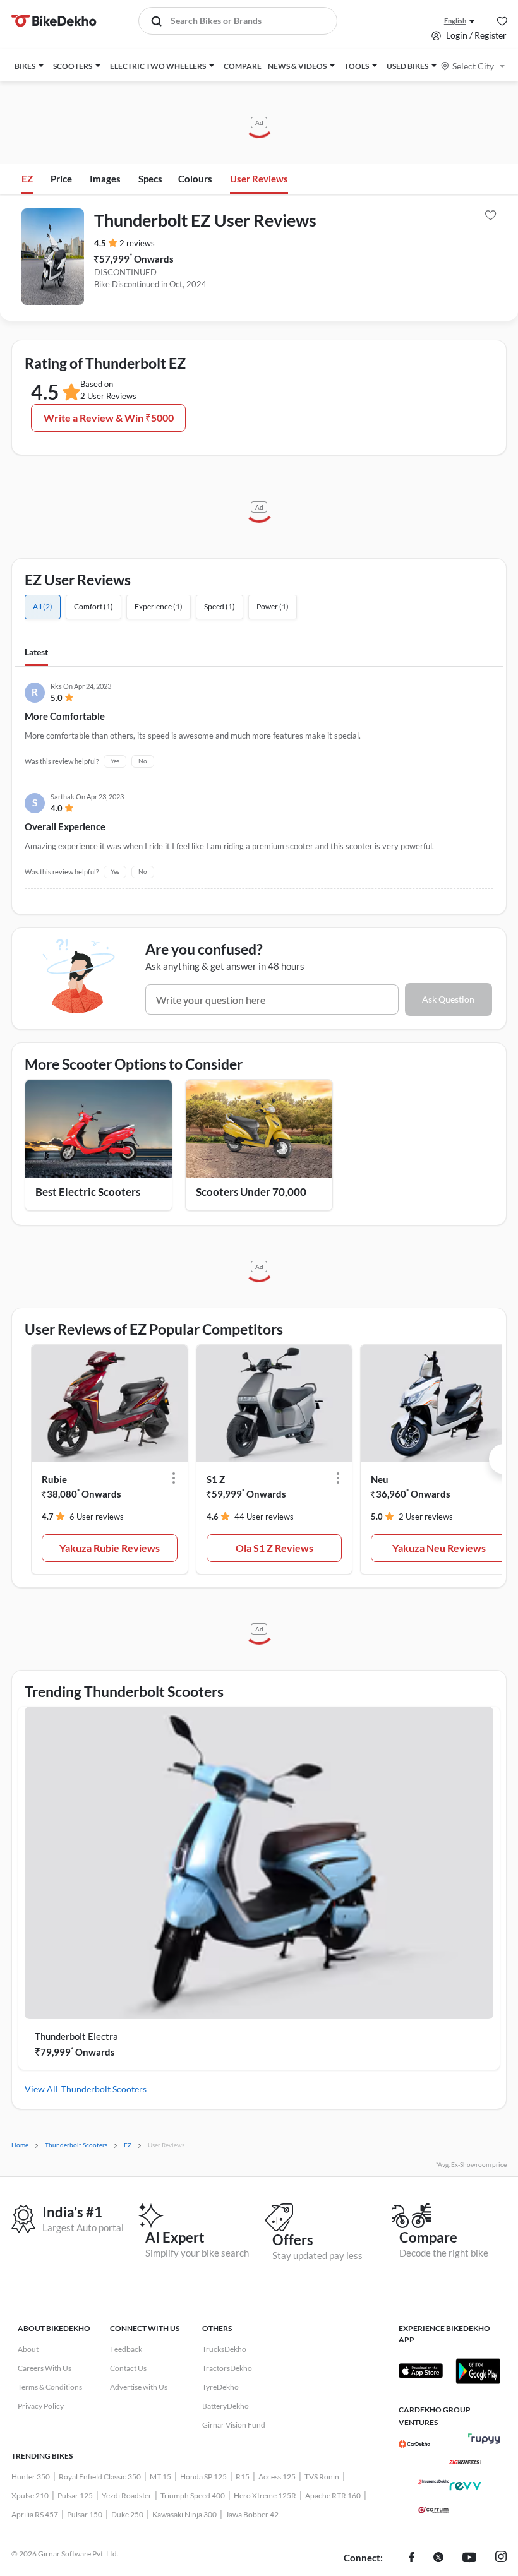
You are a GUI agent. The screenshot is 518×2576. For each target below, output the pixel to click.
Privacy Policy (41, 2406)
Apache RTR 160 (333, 2495)
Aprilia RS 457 (35, 2514)
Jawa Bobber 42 (252, 2514)
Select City (473, 66)
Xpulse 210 (30, 2495)
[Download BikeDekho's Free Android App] (478, 2371)
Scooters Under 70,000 (251, 1192)
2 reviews (137, 243)
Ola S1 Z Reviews (274, 1548)
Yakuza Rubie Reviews (110, 1548)
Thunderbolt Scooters (104, 2089)
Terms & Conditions (50, 2387)
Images (105, 179)
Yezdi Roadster (127, 2495)
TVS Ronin (322, 2477)
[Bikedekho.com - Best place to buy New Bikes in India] (54, 21)
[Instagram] (501, 2558)
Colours (195, 179)
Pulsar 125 (75, 2495)
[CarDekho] (414, 2444)
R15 (243, 2477)
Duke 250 (127, 2514)
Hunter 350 (31, 2477)
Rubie (54, 1479)
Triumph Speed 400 (193, 2495)
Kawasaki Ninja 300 (184, 2514)
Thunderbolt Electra (76, 2036)
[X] (438, 2558)
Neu (380, 1479)
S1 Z (216, 1479)
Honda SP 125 (203, 2477)
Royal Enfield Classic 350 (100, 2477)
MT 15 (160, 2477)
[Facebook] (412, 2558)
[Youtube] (469, 2558)
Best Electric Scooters (88, 1192)
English (455, 21)
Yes (115, 761)
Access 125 (277, 2477)
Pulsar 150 (85, 2514)
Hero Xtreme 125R (265, 2495)
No (143, 761)
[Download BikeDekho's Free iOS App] (421, 2371)
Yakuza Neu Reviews (439, 1548)
